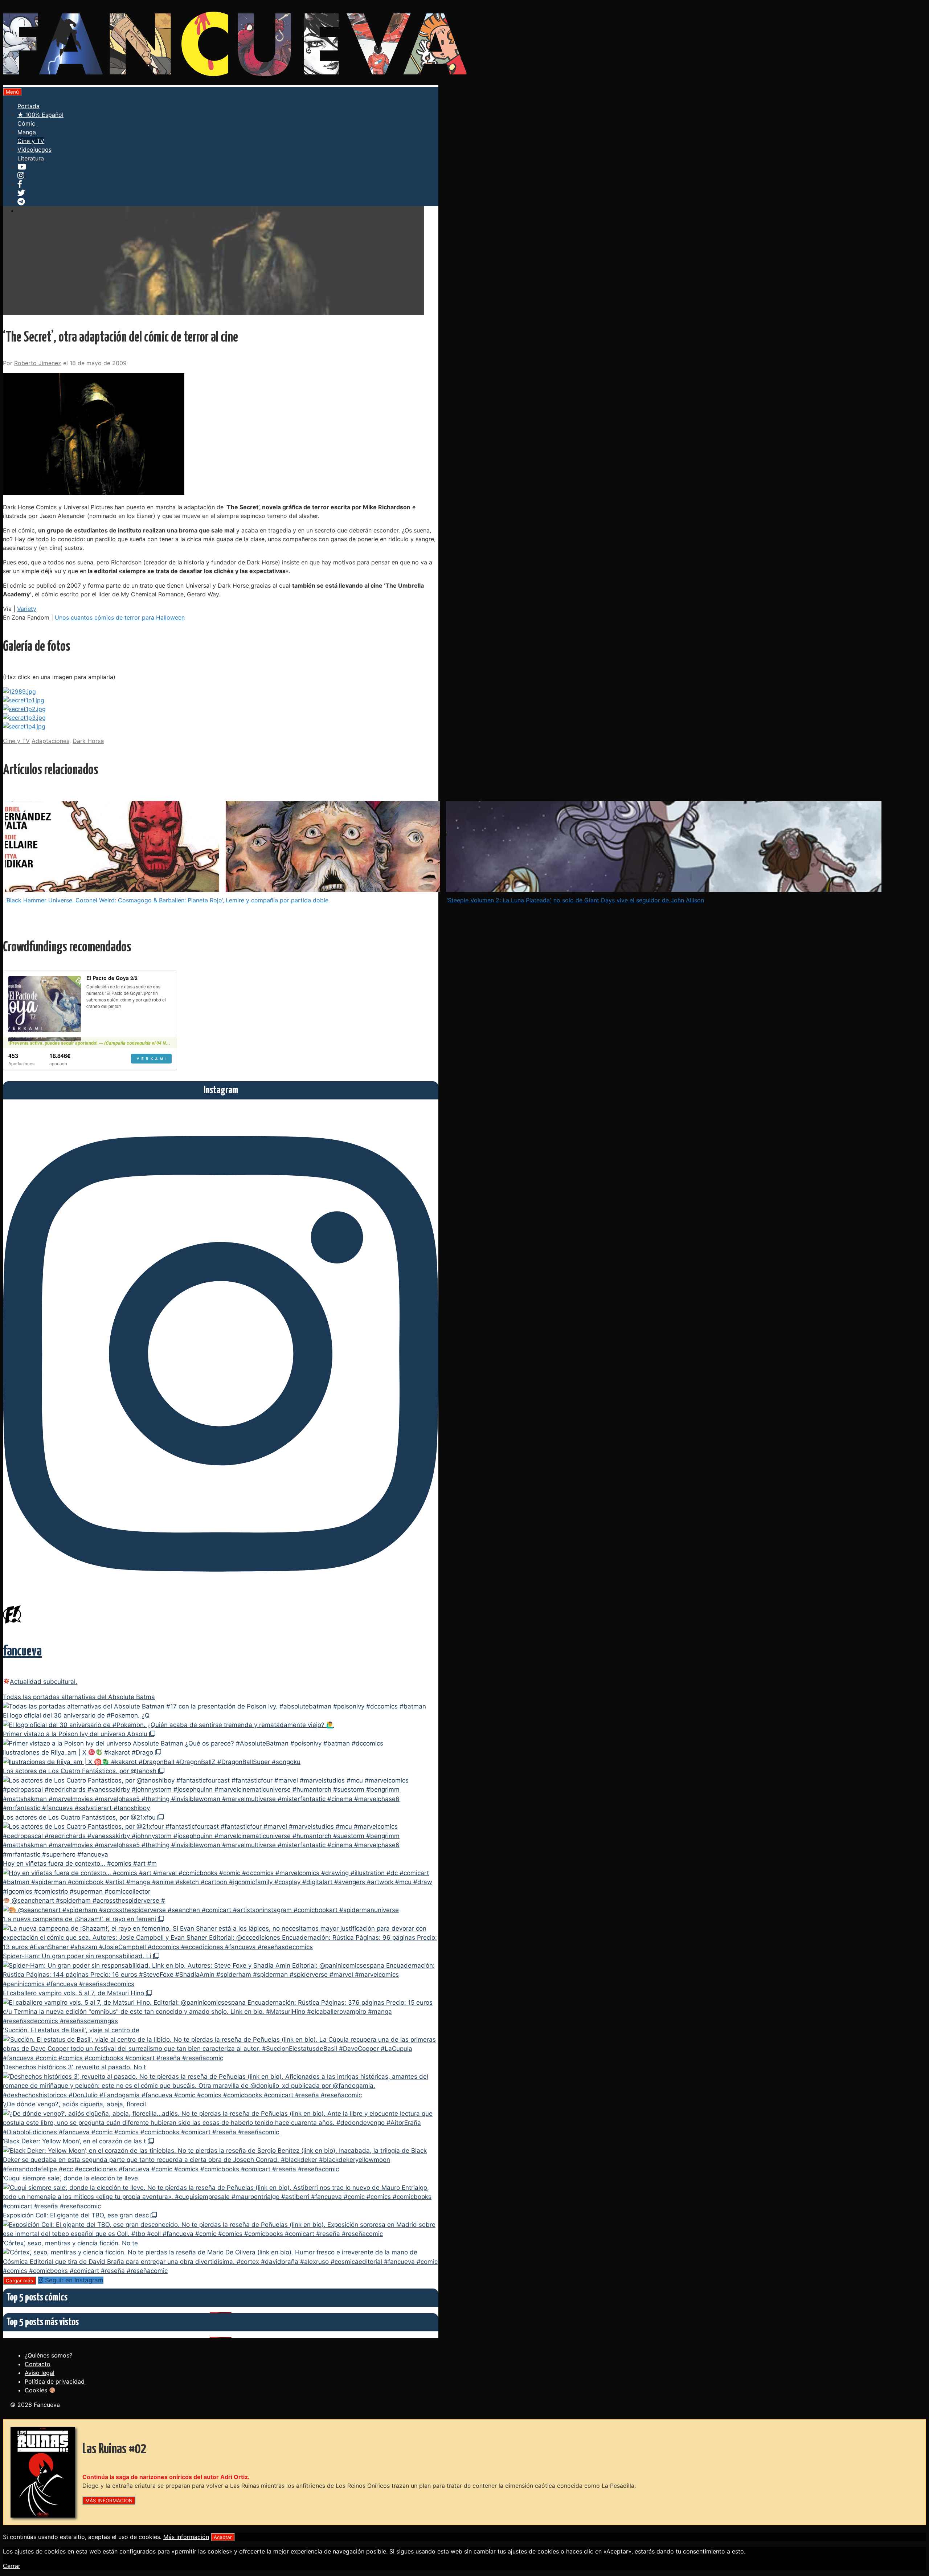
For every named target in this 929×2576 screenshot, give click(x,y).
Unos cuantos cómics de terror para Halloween (120, 617)
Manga (27, 132)
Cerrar (12, 2566)
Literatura (31, 158)
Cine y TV (31, 141)
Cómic (26, 123)
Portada (28, 106)
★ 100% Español (40, 115)
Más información (186, 2537)
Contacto (38, 2364)
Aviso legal (40, 2373)
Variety (27, 609)
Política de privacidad (55, 2381)
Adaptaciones (50, 741)
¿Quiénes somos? (48, 2355)
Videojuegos (34, 150)
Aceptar (223, 2537)
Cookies (37, 2390)
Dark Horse (88, 741)
